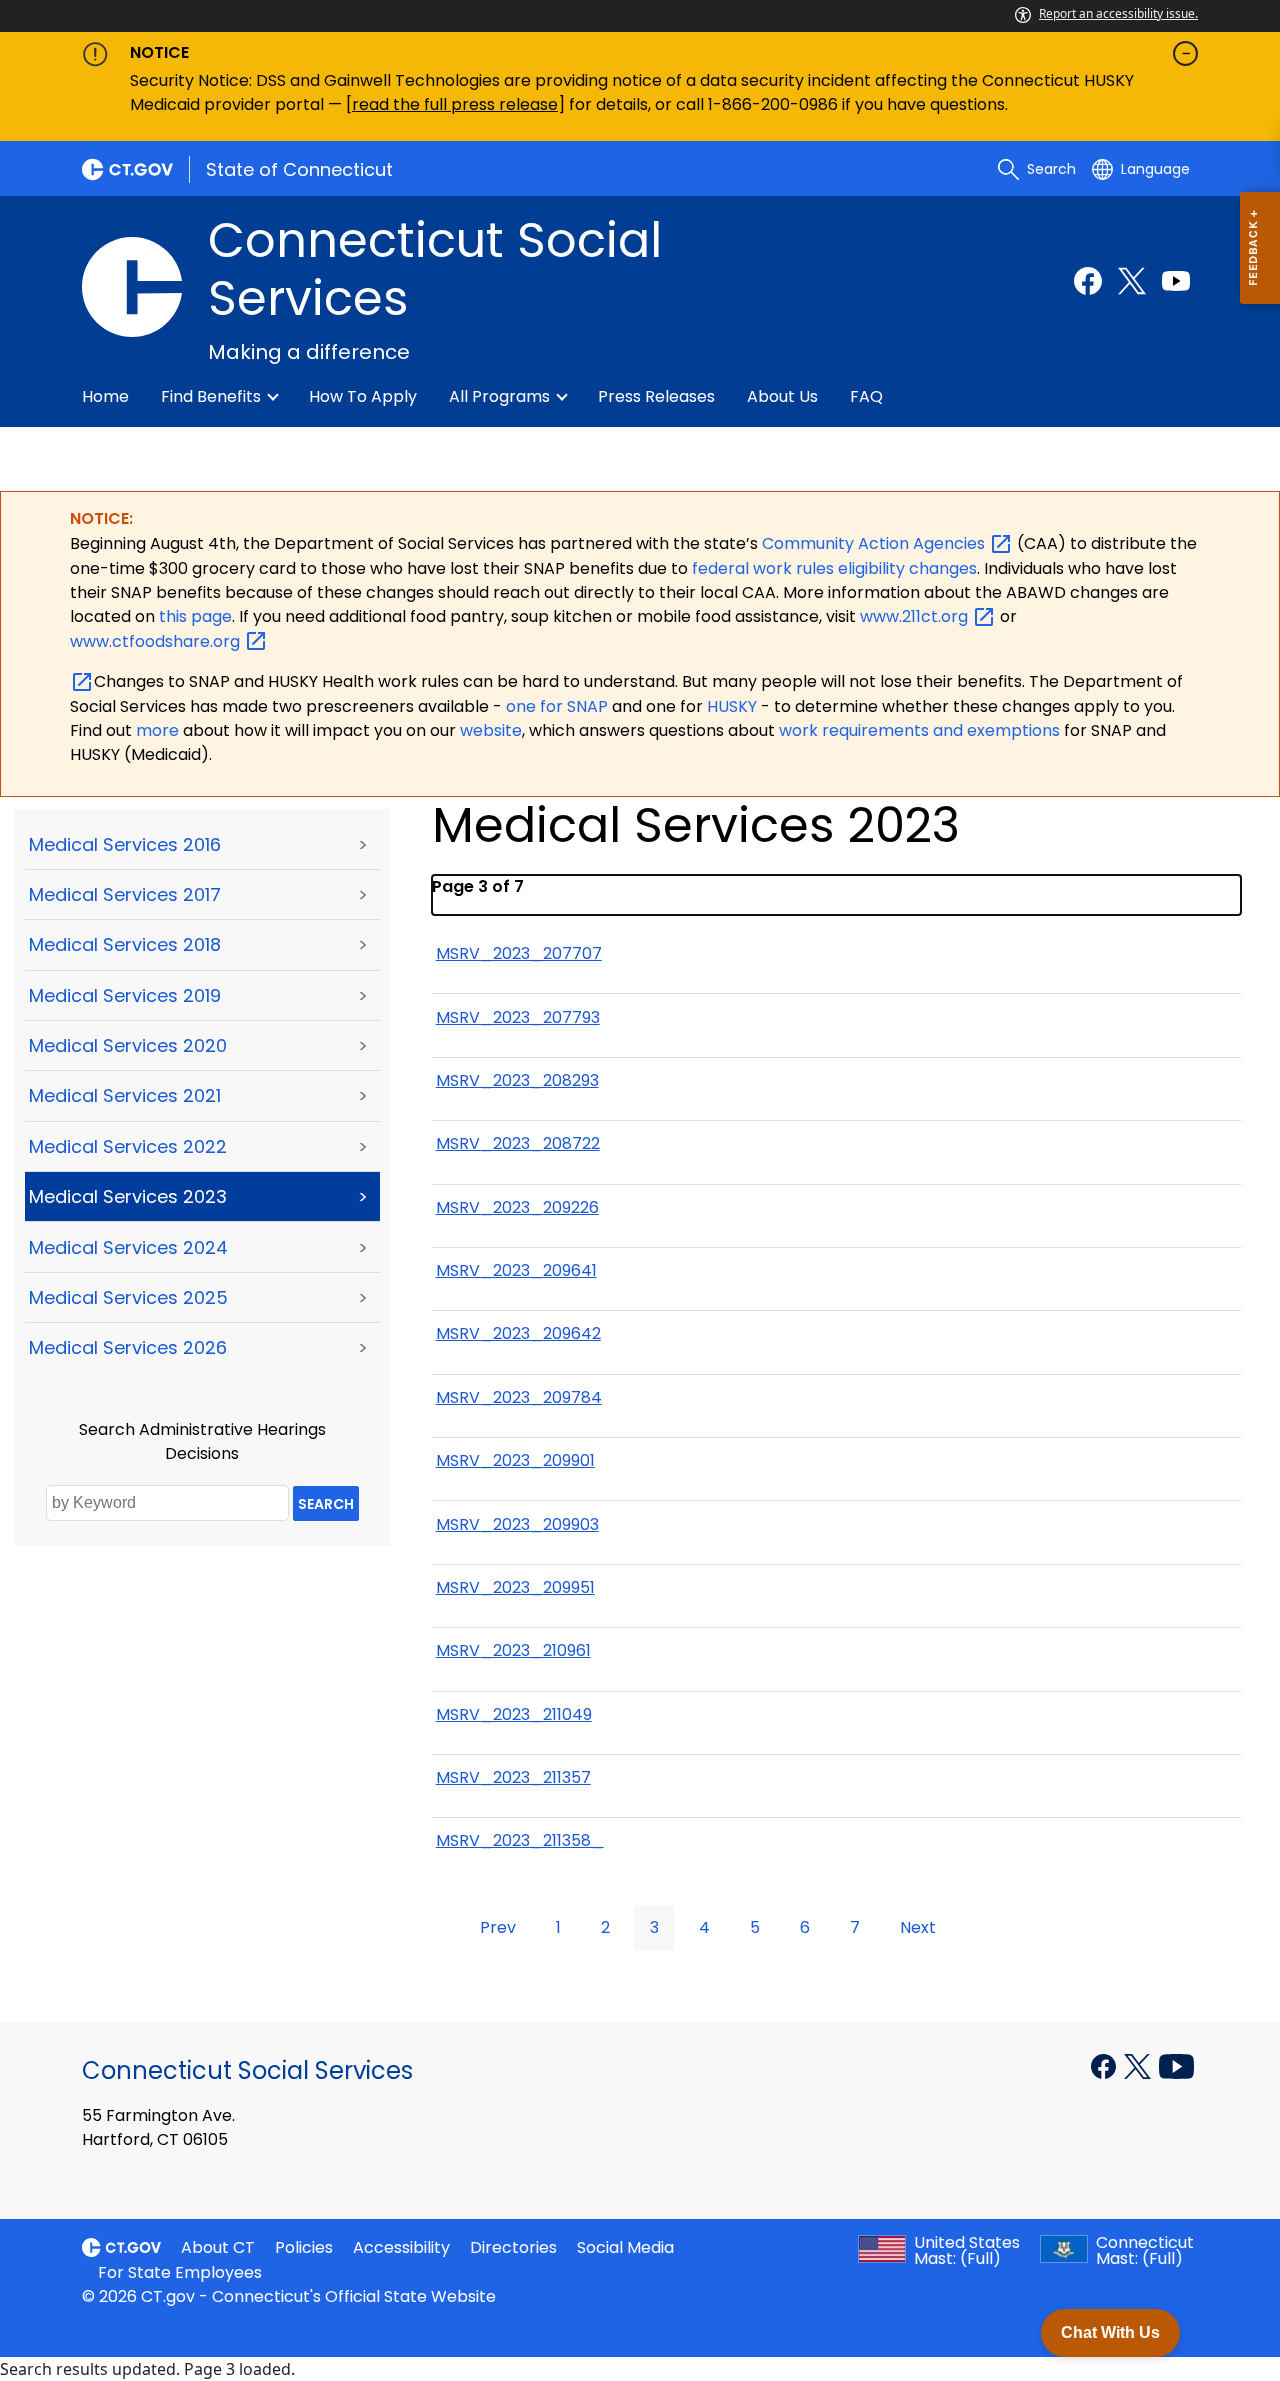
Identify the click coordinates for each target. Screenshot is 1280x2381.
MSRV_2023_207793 (518, 1017)
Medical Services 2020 (128, 1045)
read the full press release (455, 104)
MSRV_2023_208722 (518, 1143)
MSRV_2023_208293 (517, 1080)
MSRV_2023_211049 (514, 1714)
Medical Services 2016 (125, 844)
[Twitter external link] (1132, 281)
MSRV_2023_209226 (517, 1207)
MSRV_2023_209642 (518, 1333)
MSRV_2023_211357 (513, 1777)
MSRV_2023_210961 (513, 1650)
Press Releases (656, 396)
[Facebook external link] (1088, 281)
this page (193, 616)
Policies (304, 2247)
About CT (218, 2247)
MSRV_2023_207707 (519, 953)
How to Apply (363, 396)
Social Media (625, 2247)
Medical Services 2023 (128, 1196)
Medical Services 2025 (128, 1297)
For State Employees (180, 2272)
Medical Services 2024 (128, 1247)
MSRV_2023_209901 (515, 1460)
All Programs (499, 396)
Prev (498, 1927)
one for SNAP (557, 706)
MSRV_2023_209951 (515, 1587)
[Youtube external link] (1176, 281)
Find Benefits (211, 396)
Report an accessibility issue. (1118, 13)
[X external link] (1139, 2065)
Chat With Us (1110, 2332)
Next (918, 1927)
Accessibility (401, 2247)
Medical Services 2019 (125, 995)
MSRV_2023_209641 (516, 1270)
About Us (782, 396)
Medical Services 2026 (128, 1347)
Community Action (875, 543)
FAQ (866, 396)
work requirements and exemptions (919, 730)
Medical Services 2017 (125, 894)
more (159, 730)
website (491, 730)
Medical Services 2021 (125, 1095)
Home (105, 396)
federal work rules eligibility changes (834, 568)
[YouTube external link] (1176, 2065)
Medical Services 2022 (128, 1146)
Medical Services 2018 (125, 944)
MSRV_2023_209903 (517, 1524)
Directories (513, 2247)
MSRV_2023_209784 (519, 1397)
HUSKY (734, 706)
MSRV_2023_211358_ (520, 1840)
